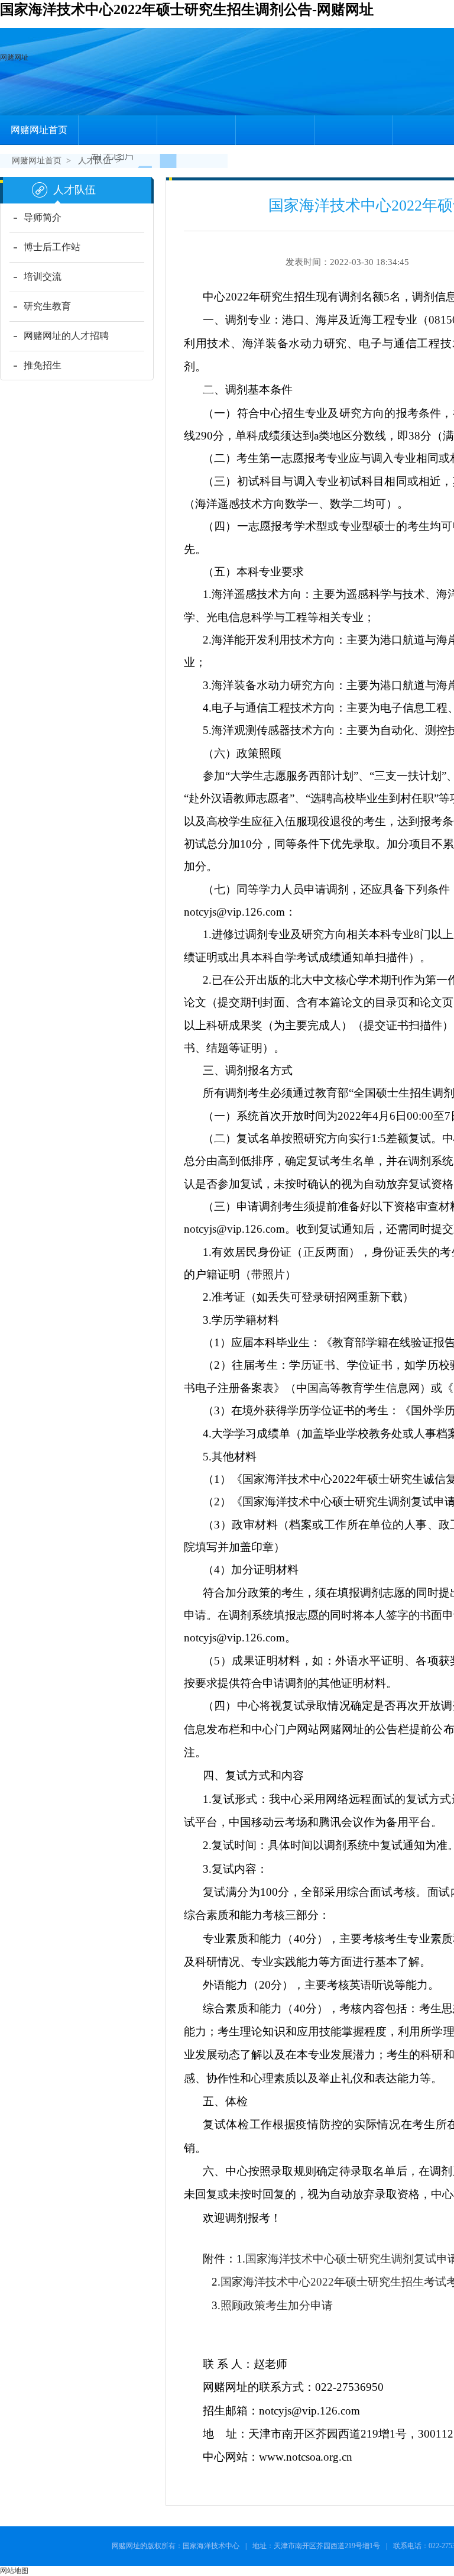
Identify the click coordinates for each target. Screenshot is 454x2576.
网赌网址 (14, 57)
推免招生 (43, 365)
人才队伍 (95, 161)
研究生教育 (47, 306)
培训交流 (43, 277)
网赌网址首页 (39, 130)
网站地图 (14, 2571)
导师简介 (43, 217)
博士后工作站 (52, 247)
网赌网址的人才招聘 (66, 336)
